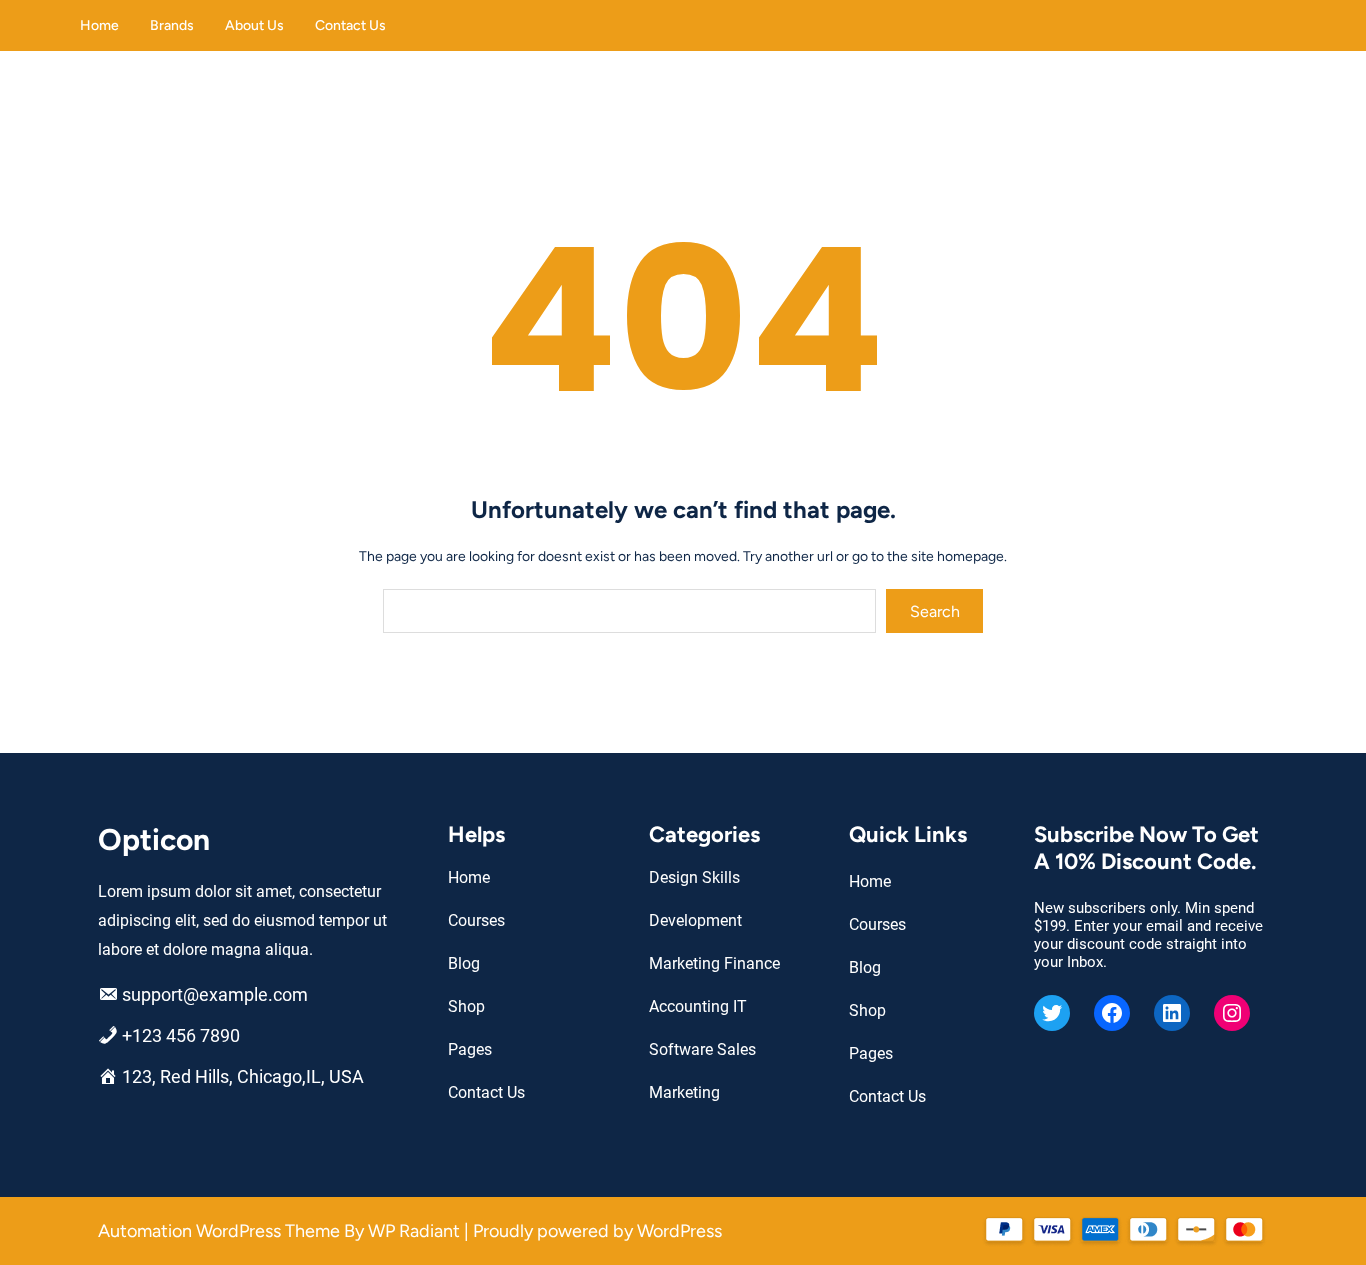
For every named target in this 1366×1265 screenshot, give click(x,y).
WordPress (679, 1231)
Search (935, 611)
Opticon (154, 839)
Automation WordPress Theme (221, 1231)
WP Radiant (414, 1231)
